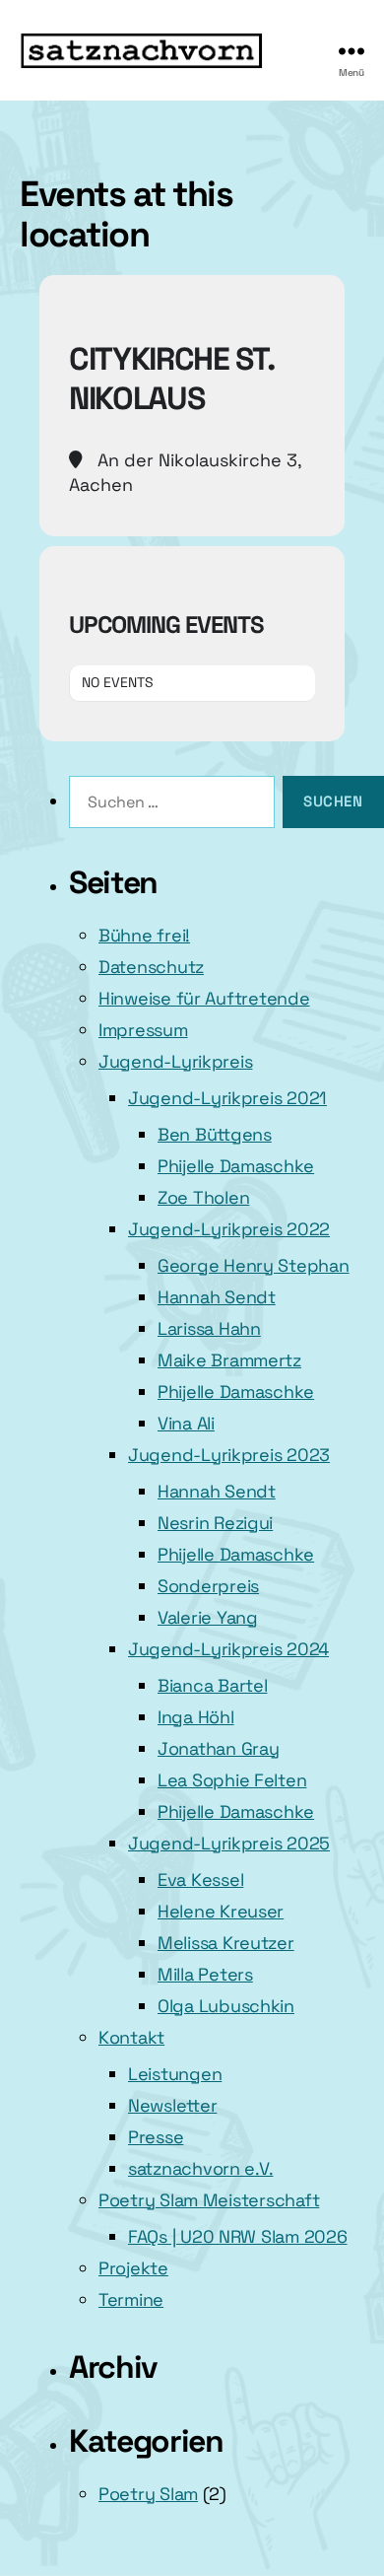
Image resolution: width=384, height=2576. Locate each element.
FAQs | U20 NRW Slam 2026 (238, 2236)
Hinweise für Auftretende (204, 998)
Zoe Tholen (203, 1197)
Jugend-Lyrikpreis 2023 (229, 1455)
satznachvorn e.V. (200, 2168)
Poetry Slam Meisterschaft (209, 2200)
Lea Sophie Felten (232, 1780)
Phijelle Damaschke (236, 1166)
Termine (131, 2299)
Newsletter (172, 2105)
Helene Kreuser (221, 1911)
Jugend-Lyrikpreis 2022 (229, 1229)
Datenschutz (151, 967)
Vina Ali (186, 1423)
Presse (156, 2137)
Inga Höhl (196, 1717)
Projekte (133, 2268)
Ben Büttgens (215, 1134)
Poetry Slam (148, 2494)
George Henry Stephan (254, 1265)
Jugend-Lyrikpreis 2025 (229, 1843)
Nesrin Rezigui (215, 1523)
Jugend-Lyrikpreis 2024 (228, 1649)
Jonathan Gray (219, 1748)
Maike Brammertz (229, 1360)
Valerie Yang (208, 1617)
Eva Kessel (200, 1880)
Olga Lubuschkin (226, 2006)
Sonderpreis (208, 1586)
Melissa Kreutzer (226, 1943)
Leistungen (175, 2074)
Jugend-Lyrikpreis (175, 1061)
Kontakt (131, 2037)
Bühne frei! (144, 935)
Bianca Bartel (213, 1685)
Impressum (143, 1030)
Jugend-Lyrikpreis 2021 (227, 1098)
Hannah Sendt (217, 1297)
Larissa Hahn (209, 1328)
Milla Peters (205, 1974)
